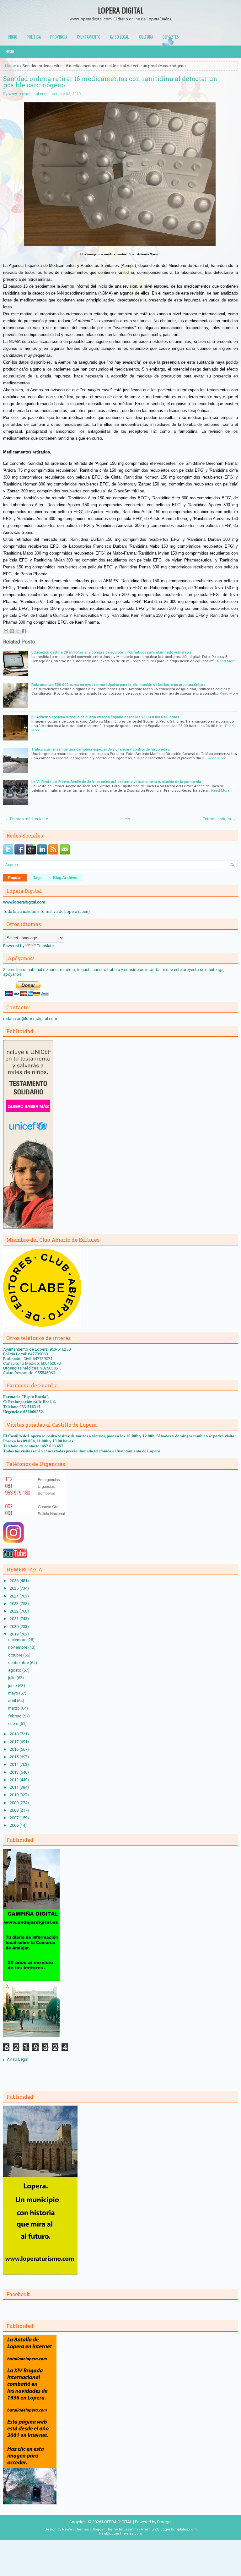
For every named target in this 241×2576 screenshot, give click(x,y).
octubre (16, 1655)
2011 (15, 1787)
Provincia (59, 37)
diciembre (18, 1640)
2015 (15, 1757)
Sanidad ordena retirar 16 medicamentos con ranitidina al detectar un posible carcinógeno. (110, 82)
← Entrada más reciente (27, 819)
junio (13, 1686)
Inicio (13, 37)
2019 (15, 1634)
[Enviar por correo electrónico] (6, 631)
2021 (15, 1619)
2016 (15, 1749)
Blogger (164, 2522)
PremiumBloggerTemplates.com (169, 2529)
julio (12, 1678)
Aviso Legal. (120, 37)
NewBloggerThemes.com (120, 2533)
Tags (37, 878)
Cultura (146, 37)
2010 (15, 1795)
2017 (15, 1742)
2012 (15, 1780)
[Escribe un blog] (12, 631)
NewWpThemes (75, 2529)
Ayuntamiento (88, 37)
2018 (15, 1734)
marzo (14, 1708)
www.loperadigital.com (28, 94)
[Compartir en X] (18, 631)
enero (14, 1724)
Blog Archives (66, 878)
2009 (15, 1803)
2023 (15, 1604)
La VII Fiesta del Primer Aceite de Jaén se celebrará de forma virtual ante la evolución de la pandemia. (117, 782)
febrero (15, 1716)
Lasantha (131, 2529)
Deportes (171, 37)
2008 (15, 1810)
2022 (15, 1611)
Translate (45, 946)
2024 (15, 1596)
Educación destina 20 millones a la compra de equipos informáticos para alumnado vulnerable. (112, 652)
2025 (15, 1588)
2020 (15, 1627)
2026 (15, 1581)
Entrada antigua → (219, 819)
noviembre (18, 1647)
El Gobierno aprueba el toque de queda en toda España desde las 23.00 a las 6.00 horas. (106, 717)
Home (11, 66)
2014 (15, 1764)
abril (13, 1701)
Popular (15, 878)
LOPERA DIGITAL (121, 10)
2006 (15, 1825)
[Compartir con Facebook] (24, 631)
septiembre (19, 1663)
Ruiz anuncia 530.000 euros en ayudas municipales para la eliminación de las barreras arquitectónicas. (119, 685)
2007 (15, 1818)
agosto (15, 1670)
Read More (226, 661)
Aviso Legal (18, 2059)
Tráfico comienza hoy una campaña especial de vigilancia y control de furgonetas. (101, 749)
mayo (14, 1693)
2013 (15, 1772)
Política (34, 37)
